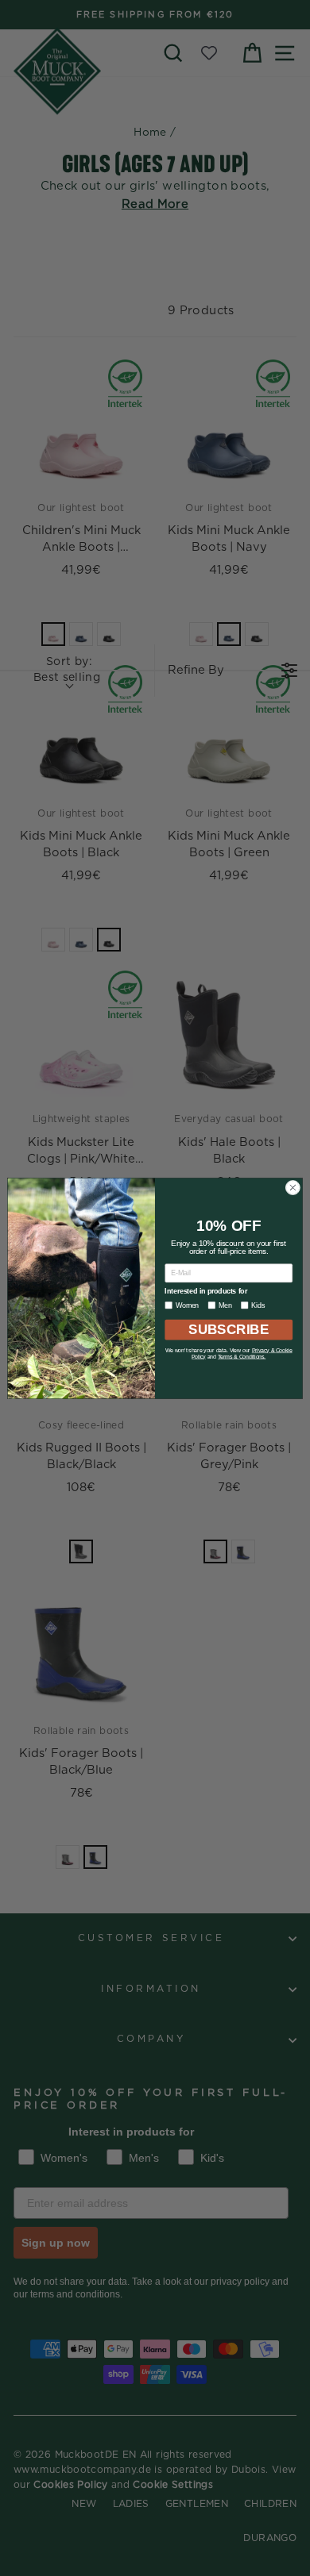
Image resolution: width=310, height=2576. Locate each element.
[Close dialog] (293, 1188)
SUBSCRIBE (229, 1329)
